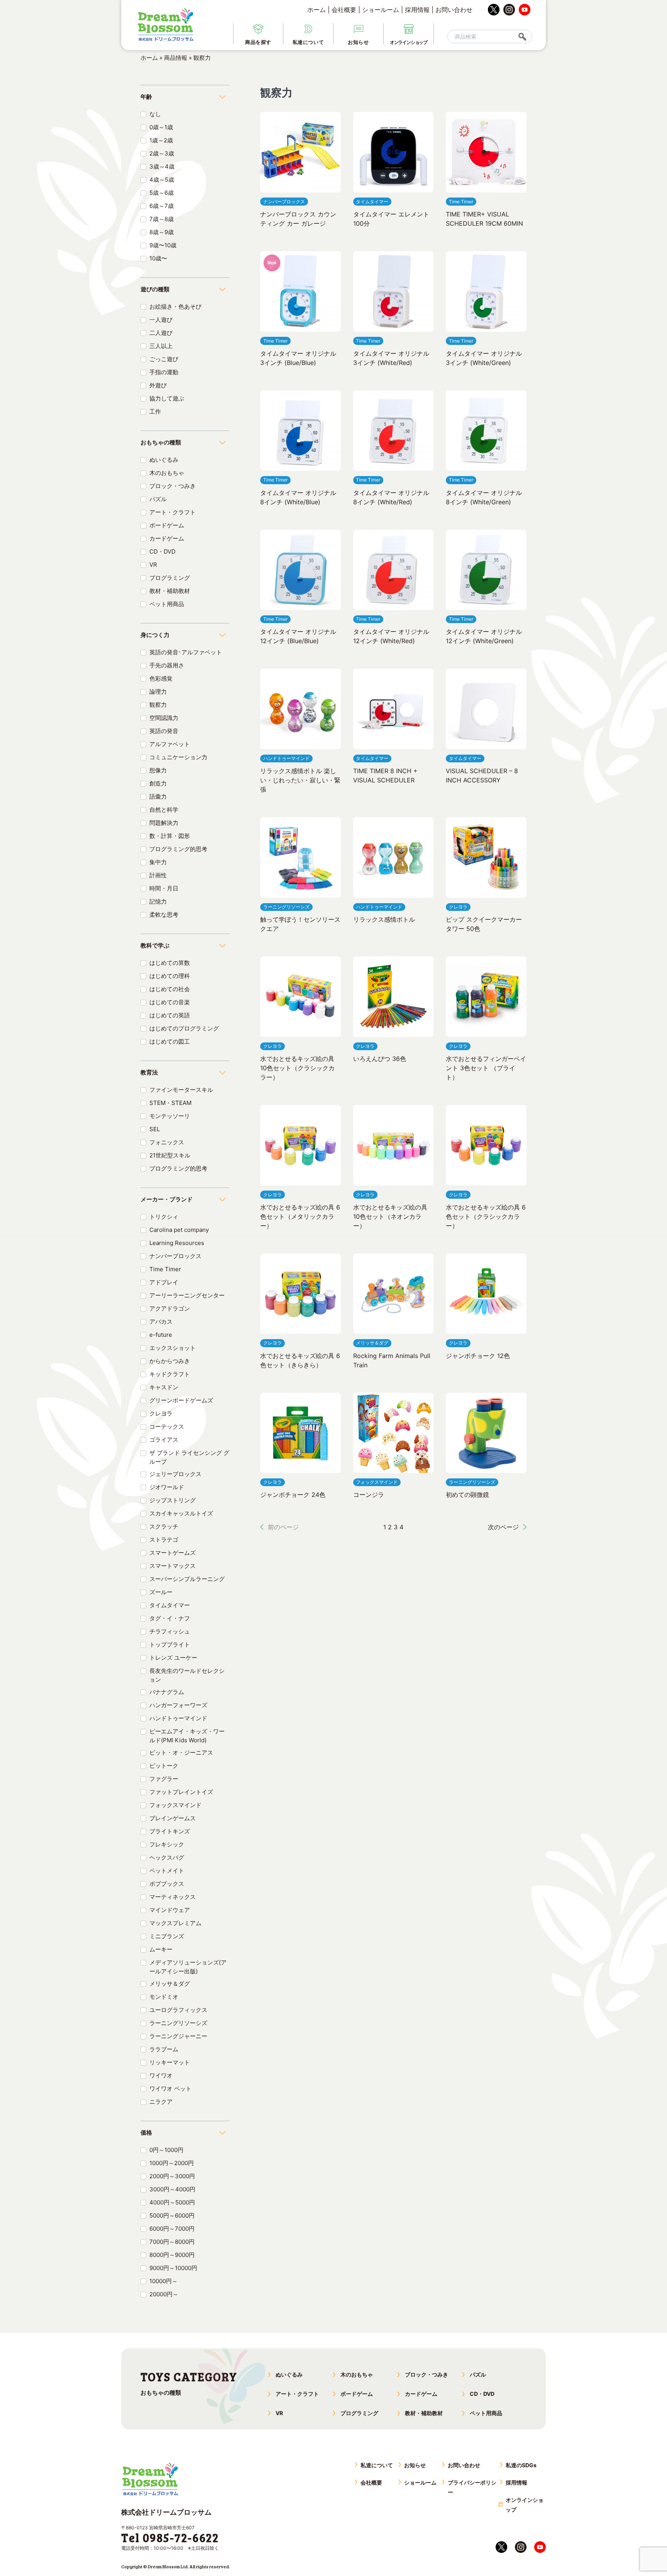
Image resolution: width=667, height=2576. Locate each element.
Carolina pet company (179, 1230)
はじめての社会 (170, 989)
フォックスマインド (175, 1805)
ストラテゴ (164, 1540)
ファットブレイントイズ (181, 1792)
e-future (161, 1335)
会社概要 (344, 10)
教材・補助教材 (170, 591)
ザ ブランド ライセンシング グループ (189, 1457)
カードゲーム (167, 538)
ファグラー (164, 1779)
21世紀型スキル (170, 1155)
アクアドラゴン (170, 1308)
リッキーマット (170, 2062)
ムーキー (161, 1949)
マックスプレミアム (175, 1923)
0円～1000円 (166, 2150)
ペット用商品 (167, 604)
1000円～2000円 (172, 2163)
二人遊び (161, 333)
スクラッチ (164, 1526)
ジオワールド (167, 1487)
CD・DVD (163, 552)
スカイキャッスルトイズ (181, 1513)
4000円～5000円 (172, 2202)
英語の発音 (164, 731)
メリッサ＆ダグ (170, 1984)
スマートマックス (173, 1566)
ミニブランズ (167, 1936)
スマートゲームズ (173, 1553)
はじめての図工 (170, 1041)
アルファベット (170, 744)
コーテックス (167, 1427)
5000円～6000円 (172, 2215)
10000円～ (163, 2281)
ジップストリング (173, 1500)
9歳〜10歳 (163, 245)
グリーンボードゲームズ (181, 1400)
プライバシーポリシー (472, 2487)
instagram (509, 10)
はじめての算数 (170, 963)
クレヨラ (161, 1413)
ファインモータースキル (181, 1090)
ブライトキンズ (170, 1831)
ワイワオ (161, 2075)
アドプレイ (164, 1282)
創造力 (158, 783)
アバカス (161, 1322)
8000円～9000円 (172, 2255)
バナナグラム (167, 1692)
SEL (155, 1129)
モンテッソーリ (170, 1116)
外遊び (158, 385)
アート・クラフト (173, 512)
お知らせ (415, 2465)
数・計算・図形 (170, 836)
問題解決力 (164, 823)
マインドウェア (170, 1910)
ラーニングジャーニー (178, 2036)
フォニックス (167, 1142)
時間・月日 (164, 888)
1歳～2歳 (161, 140)
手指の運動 (164, 372)
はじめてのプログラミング (184, 1028)
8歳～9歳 (162, 232)
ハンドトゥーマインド (178, 1718)
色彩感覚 (161, 678)
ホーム (317, 10)
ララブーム (164, 2049)
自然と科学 (164, 810)
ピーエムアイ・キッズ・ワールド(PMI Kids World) (187, 1736)
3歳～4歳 (162, 166)
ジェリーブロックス (175, 1474)
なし (155, 114)
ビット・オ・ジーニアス (181, 1753)
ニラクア (161, 2102)
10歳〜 (158, 258)
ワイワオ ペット (170, 2089)
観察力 (158, 705)
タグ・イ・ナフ (170, 1618)
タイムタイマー (170, 1605)
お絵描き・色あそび (175, 307)
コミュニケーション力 (178, 757)
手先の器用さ (167, 665)
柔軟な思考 (164, 915)
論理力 (158, 692)
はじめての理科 (170, 976)
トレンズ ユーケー (173, 1658)
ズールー (161, 1592)
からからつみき (170, 1361)
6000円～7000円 (172, 2229)
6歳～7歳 (162, 206)
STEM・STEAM (170, 1103)
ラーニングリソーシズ (178, 2023)
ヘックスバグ (167, 1857)
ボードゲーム (167, 525)
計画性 (158, 875)
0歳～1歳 (161, 127)
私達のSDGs (521, 2465)
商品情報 (176, 58)
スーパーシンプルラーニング (187, 1579)
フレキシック (167, 1844)
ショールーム (381, 10)
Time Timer (165, 1269)
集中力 (158, 862)
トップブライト (170, 1644)
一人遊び (161, 320)
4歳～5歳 (162, 180)
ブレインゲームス (173, 1818)
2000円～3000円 (172, 2176)
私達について (377, 2465)
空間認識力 (164, 718)
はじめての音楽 (170, 1002)
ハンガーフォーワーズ (178, 1705)
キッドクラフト (170, 1374)
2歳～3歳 (162, 153)
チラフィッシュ (170, 1631)
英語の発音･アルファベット (186, 652)
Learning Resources (177, 1243)
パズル (158, 499)
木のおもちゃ (167, 473)
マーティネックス (173, 1897)
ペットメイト (167, 1871)
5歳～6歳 (162, 193)
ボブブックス (167, 1884)
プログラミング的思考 (178, 849)
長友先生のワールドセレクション (187, 1675)
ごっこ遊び (164, 359)
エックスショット (173, 1348)
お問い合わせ (454, 10)
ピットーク (164, 1766)
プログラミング (170, 578)
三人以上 (161, 346)
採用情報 (417, 10)
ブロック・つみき (173, 486)
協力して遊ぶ (167, 398)
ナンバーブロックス (175, 1256)
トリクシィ (164, 1217)
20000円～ (164, 2294)
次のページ (503, 1527)
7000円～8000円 (172, 2242)
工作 (155, 411)
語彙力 (158, 796)
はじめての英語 (170, 1015)
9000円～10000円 (173, 2268)
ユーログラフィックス (178, 2010)
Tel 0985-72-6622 (170, 2537)
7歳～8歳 (162, 219)
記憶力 (158, 901)
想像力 (158, 770)
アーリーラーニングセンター (187, 1295)
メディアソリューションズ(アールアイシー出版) (188, 1967)
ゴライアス (164, 1440)
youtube (525, 10)
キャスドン (164, 1387)
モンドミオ (164, 1997)
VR (153, 565)
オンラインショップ (525, 2505)
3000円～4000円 (172, 2189)
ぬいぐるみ (164, 460)
